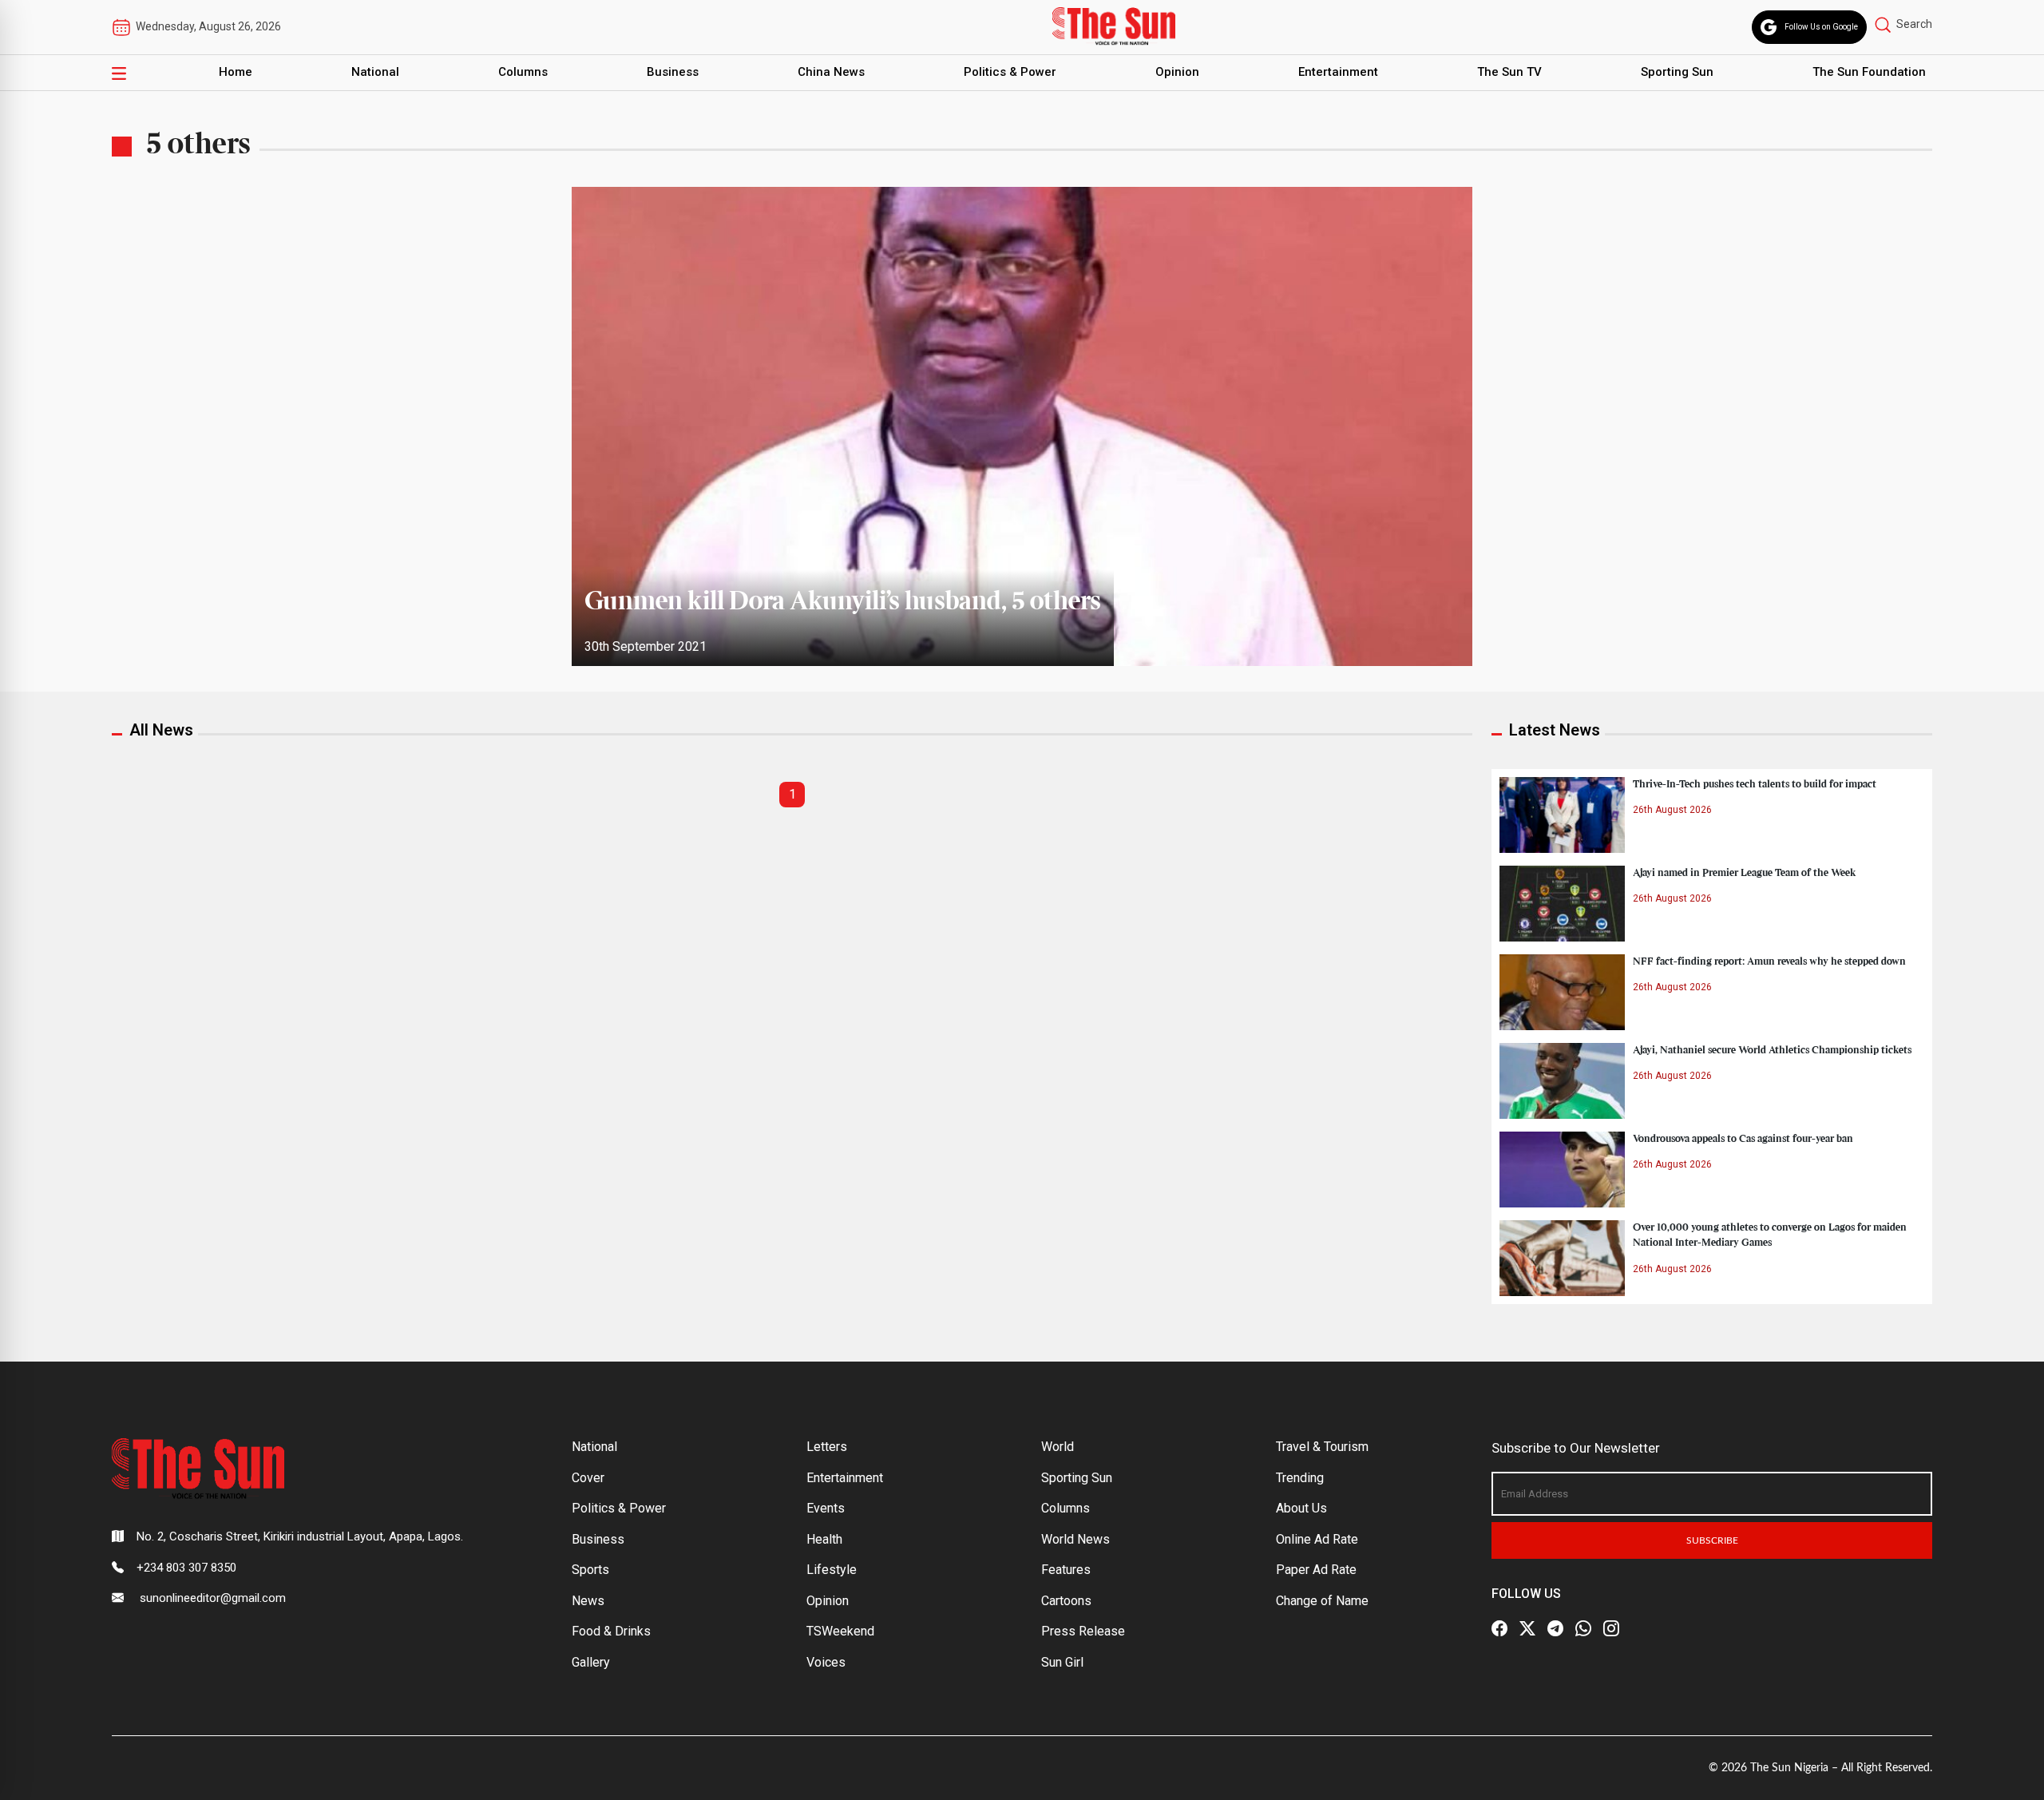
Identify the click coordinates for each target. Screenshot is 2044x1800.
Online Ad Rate (1317, 1539)
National (375, 72)
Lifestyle (832, 1570)
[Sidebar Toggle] (119, 73)
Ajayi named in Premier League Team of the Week (1745, 873)
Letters (827, 1447)
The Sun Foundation (1869, 72)
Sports (590, 1570)
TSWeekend (840, 1631)
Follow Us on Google (1821, 27)
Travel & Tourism (1322, 1447)
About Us (1301, 1508)
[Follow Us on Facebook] (1499, 1628)
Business (673, 72)
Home (236, 72)
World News (1075, 1539)
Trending (1300, 1478)
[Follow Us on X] (1527, 1628)
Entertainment (1338, 72)
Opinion (1177, 72)
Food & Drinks (611, 1631)
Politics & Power (1010, 72)
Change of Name (1322, 1601)
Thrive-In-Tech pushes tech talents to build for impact (1755, 784)
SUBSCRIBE (1712, 1540)
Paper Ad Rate (1316, 1570)
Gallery (591, 1662)
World (1058, 1447)
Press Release (1083, 1631)
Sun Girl (1062, 1662)
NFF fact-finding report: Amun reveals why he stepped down (1769, 961)
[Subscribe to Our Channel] (1555, 1628)
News (588, 1601)
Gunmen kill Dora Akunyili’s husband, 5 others (843, 602)
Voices (826, 1662)
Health (824, 1539)
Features (1066, 1570)
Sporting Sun (1677, 72)
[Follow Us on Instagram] (1611, 1628)
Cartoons (1066, 1601)
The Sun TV (1509, 72)
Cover (588, 1478)
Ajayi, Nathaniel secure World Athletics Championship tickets (1772, 1050)
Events (826, 1508)
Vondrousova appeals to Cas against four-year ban (1743, 1139)
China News (831, 72)
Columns (523, 72)
